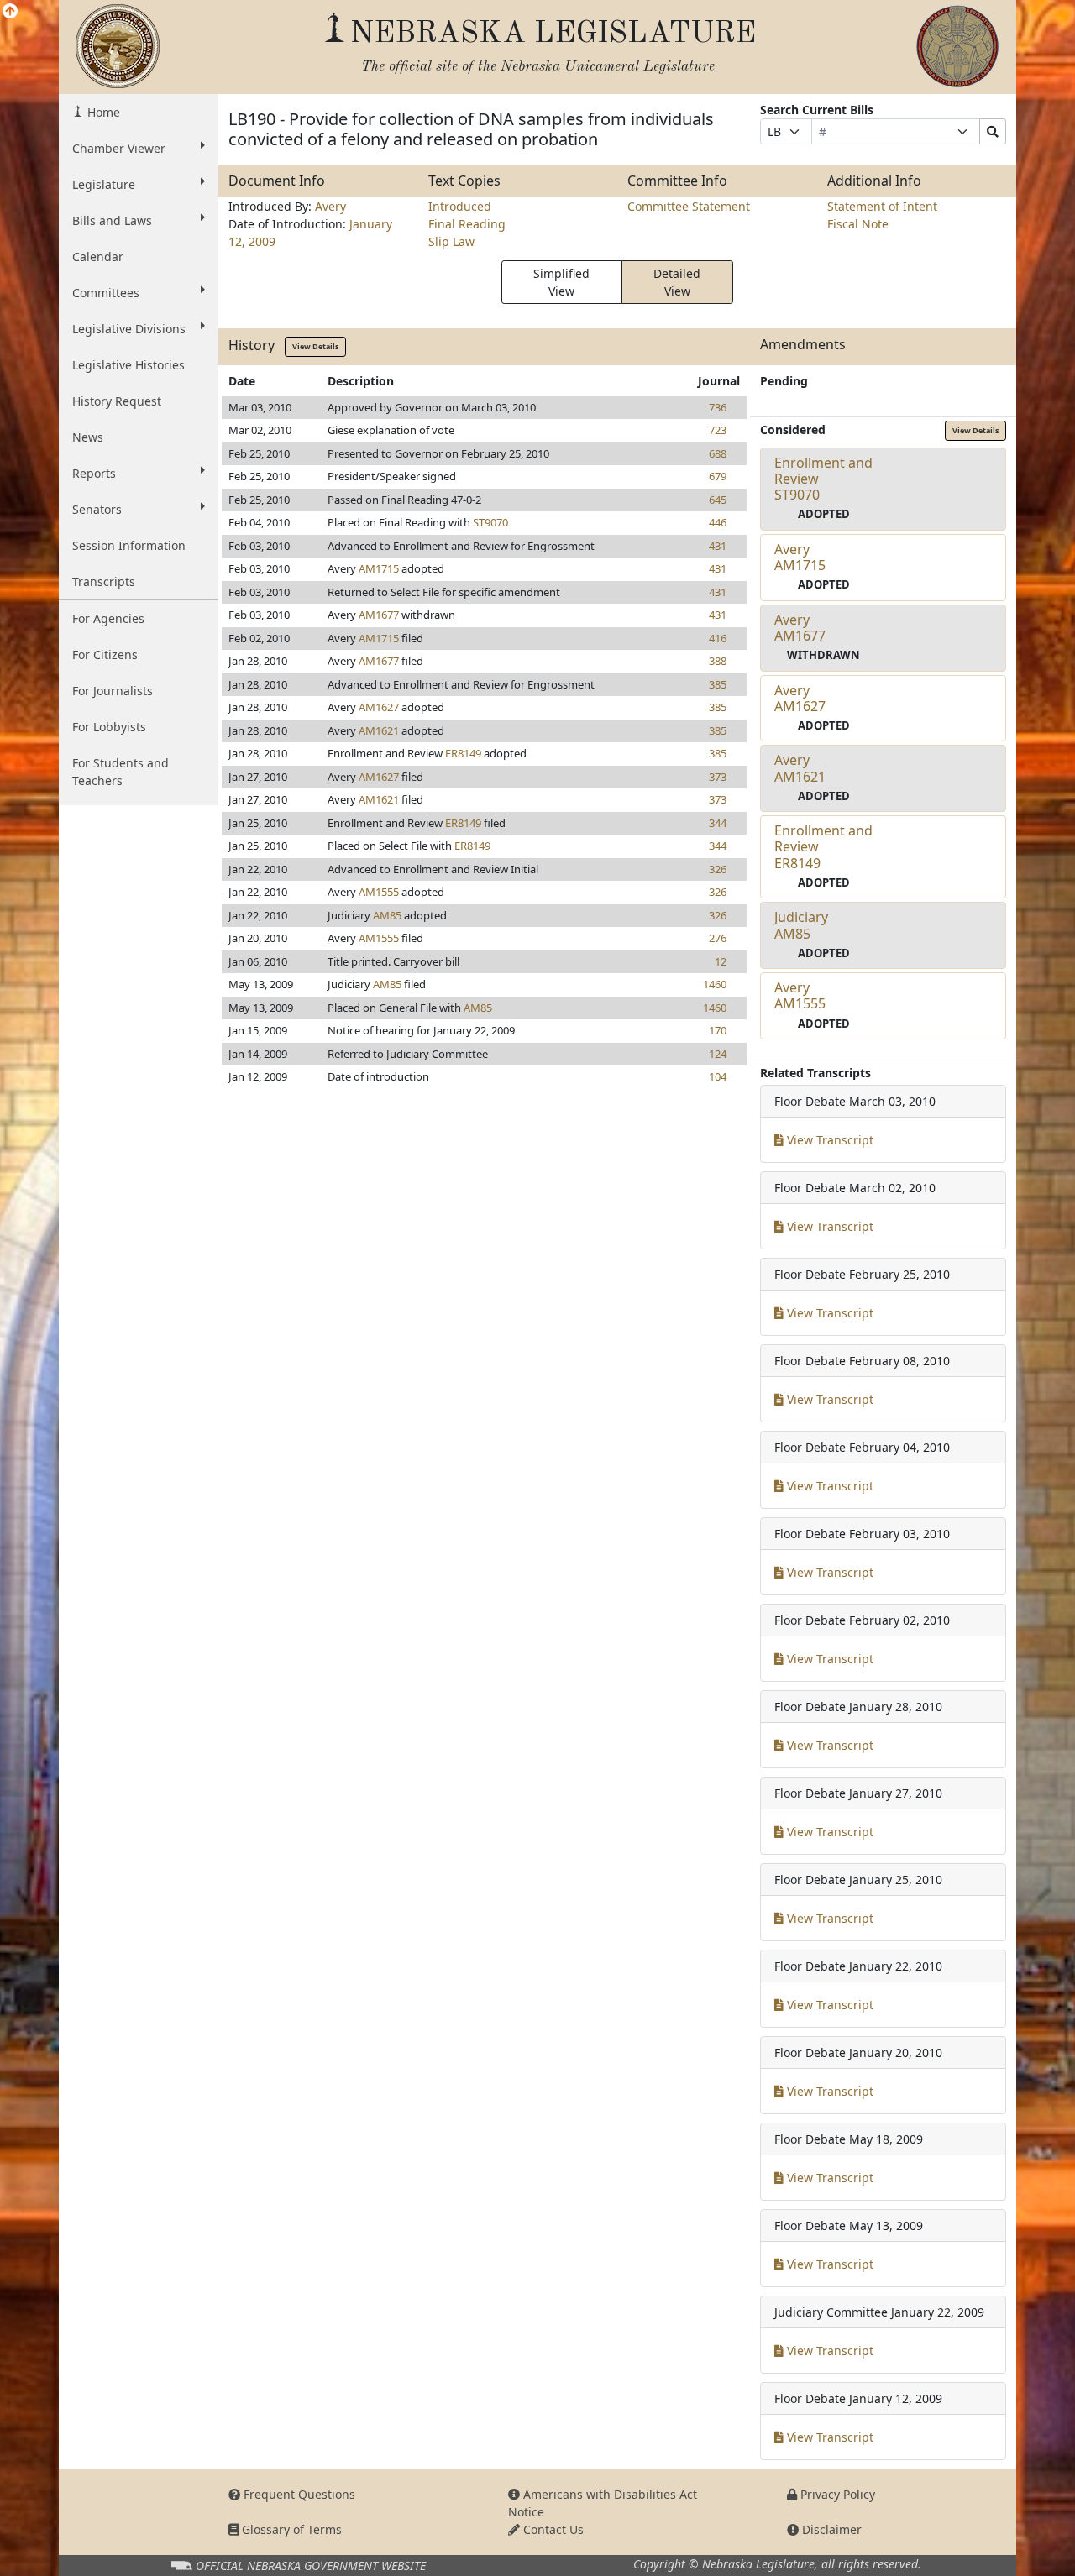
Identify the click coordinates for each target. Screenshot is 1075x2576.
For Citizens (105, 654)
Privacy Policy (836, 2494)
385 (718, 684)
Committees (106, 293)
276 (718, 938)
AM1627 (379, 707)
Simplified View (561, 282)
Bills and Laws (112, 220)
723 (718, 430)
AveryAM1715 (800, 557)
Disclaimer (830, 2529)
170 (718, 1030)
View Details (315, 346)
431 (718, 546)
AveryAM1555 (800, 995)
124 (718, 1054)
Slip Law (451, 241)
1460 (715, 984)
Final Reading (467, 224)
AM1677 (379, 615)
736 (718, 407)
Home (102, 112)
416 (718, 638)
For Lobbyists (109, 727)
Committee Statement (689, 206)
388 (718, 661)
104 (718, 1076)
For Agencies (108, 618)
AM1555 (379, 892)
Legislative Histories (128, 365)
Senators (97, 509)
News (88, 437)
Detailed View (677, 282)
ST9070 (490, 522)
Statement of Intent (882, 206)
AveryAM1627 (800, 698)
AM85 (387, 915)
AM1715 (379, 568)
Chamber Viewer (119, 148)
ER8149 (463, 753)
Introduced (460, 206)
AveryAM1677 (800, 628)
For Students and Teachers (121, 772)
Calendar (98, 257)
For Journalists (113, 691)
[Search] (993, 131)
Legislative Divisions (129, 329)
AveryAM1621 (800, 768)
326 (718, 869)
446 (718, 522)
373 (718, 777)
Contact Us (552, 2529)
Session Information (129, 545)
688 (718, 453)
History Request (117, 401)
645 (718, 500)
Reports (94, 473)
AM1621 (379, 730)
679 (718, 476)
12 (721, 961)
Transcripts (104, 581)
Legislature (104, 184)
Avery (330, 206)
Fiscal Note (858, 224)
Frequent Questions (298, 2494)
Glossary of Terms (290, 2529)
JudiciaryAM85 (801, 925)
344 (718, 823)
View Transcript (829, 1140)
